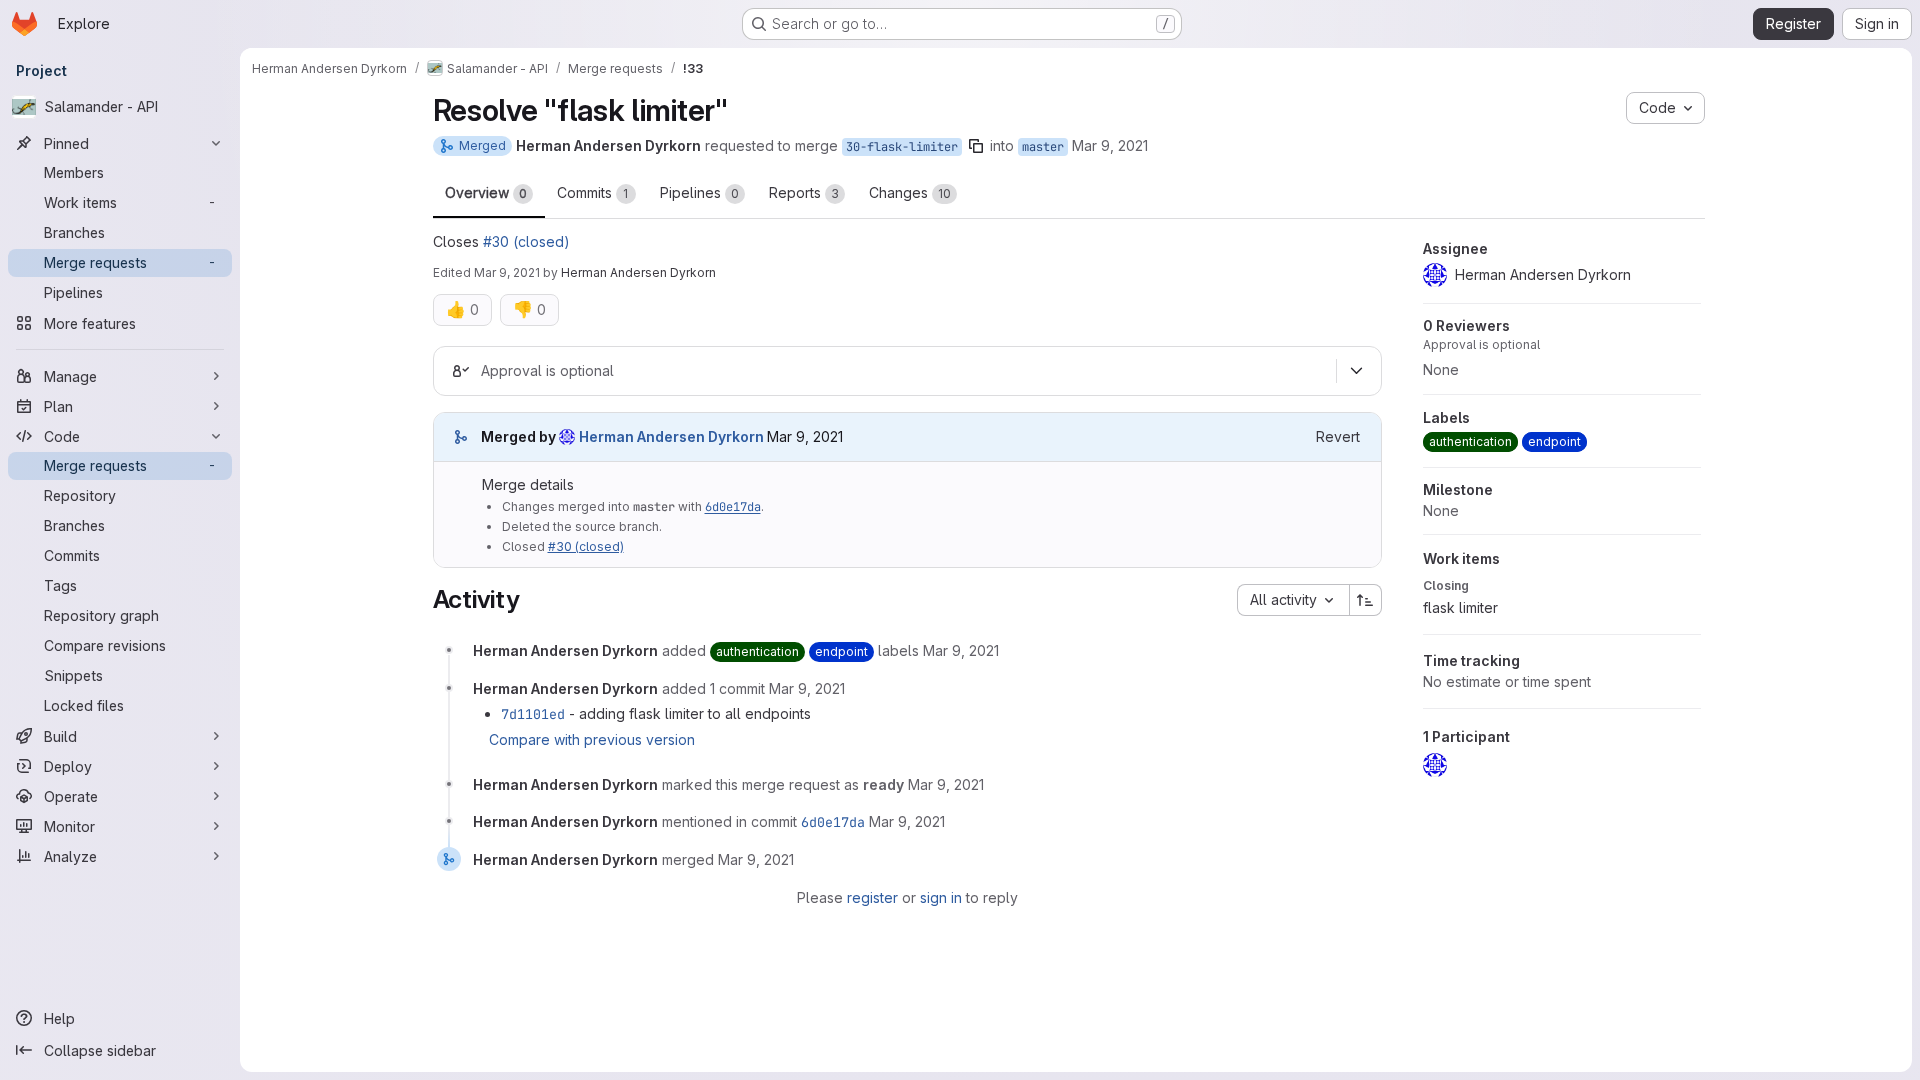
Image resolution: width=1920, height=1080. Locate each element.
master (1043, 147)
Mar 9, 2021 (1110, 145)
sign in (941, 897)
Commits (593, 192)
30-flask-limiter (902, 147)
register (872, 897)
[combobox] (1293, 600)
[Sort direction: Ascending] (1366, 600)
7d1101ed (533, 714)
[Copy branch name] (976, 146)
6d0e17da (733, 507)
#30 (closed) (526, 241)
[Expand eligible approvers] (1357, 371)
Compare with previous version (592, 739)
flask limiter (1460, 607)
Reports (804, 192)
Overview (486, 192)
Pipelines (699, 192)
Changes (910, 192)
